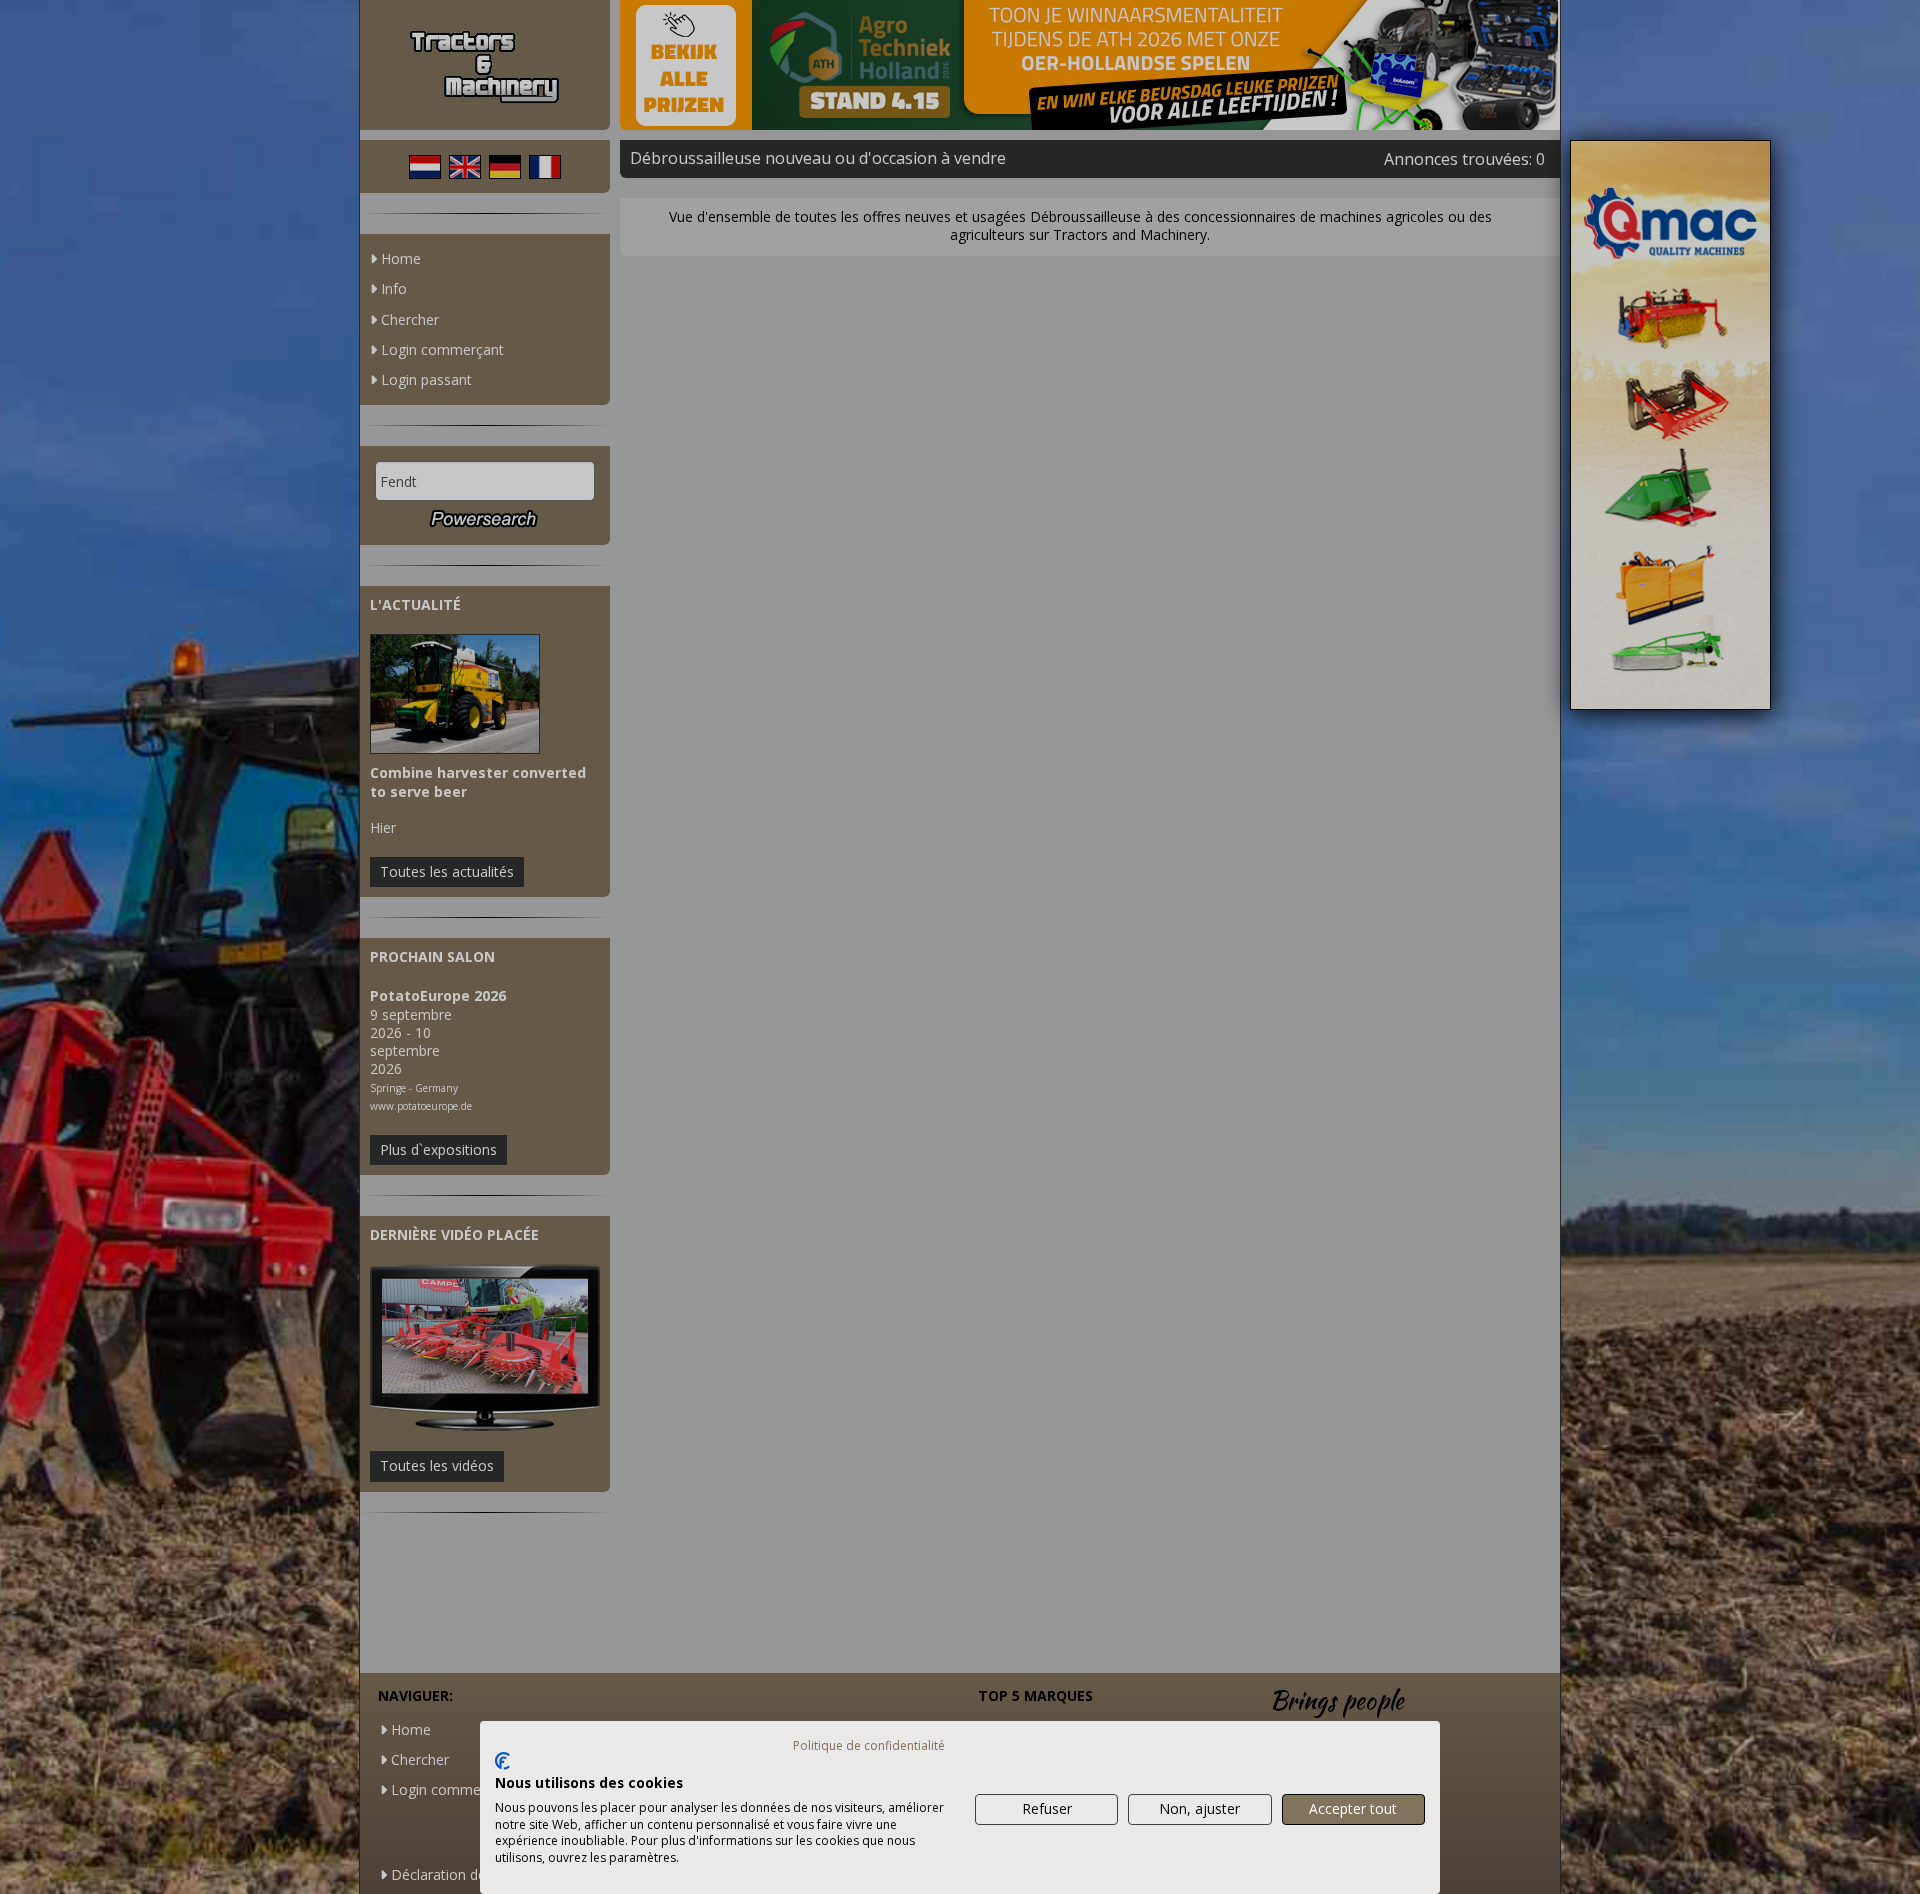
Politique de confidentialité (869, 1745)
